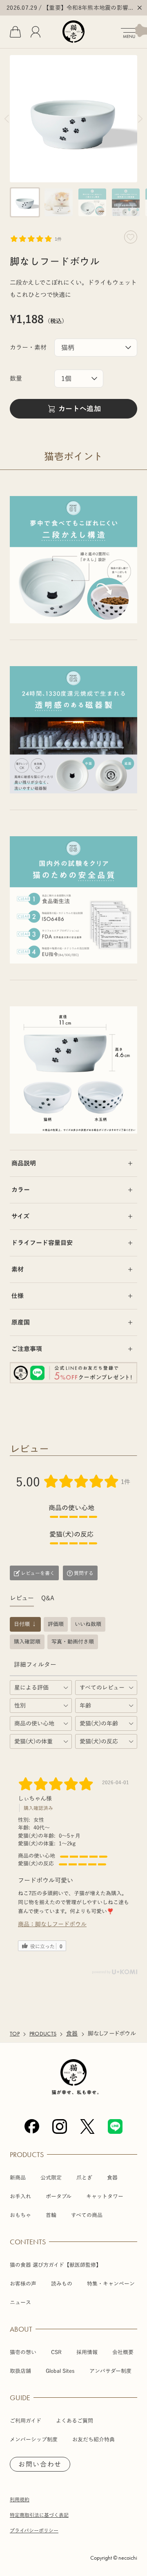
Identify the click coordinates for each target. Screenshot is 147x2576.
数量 (16, 378)
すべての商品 (87, 2215)
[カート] (15, 32)
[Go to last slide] (7, 119)
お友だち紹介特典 (94, 2440)
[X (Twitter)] (87, 2126)
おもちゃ (20, 2215)
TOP (15, 2034)
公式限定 (51, 2178)
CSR (56, 2352)
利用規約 (20, 2499)
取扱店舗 (20, 2371)
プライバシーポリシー (34, 2530)
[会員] (36, 32)
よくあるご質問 (75, 2421)
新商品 (18, 2178)
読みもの (62, 2284)
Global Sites (60, 2371)
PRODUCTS (43, 2034)
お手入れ (20, 2196)
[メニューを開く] (134, 31)
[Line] (115, 2126)
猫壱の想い (23, 2352)
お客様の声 (23, 2284)
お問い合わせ (40, 2464)
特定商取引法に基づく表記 (39, 2515)
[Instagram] (60, 2126)
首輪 (51, 2215)
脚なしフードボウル (61, 1924)
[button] (25, 202)
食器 (72, 2034)
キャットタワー (105, 2196)
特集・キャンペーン (111, 2284)
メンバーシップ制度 (34, 2440)
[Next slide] (140, 119)
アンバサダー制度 (110, 2371)
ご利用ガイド (26, 2421)
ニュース (20, 2302)
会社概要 (123, 2352)
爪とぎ (84, 2178)
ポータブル (59, 2196)
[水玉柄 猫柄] (96, 348)
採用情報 (87, 2352)
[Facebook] (32, 2126)
